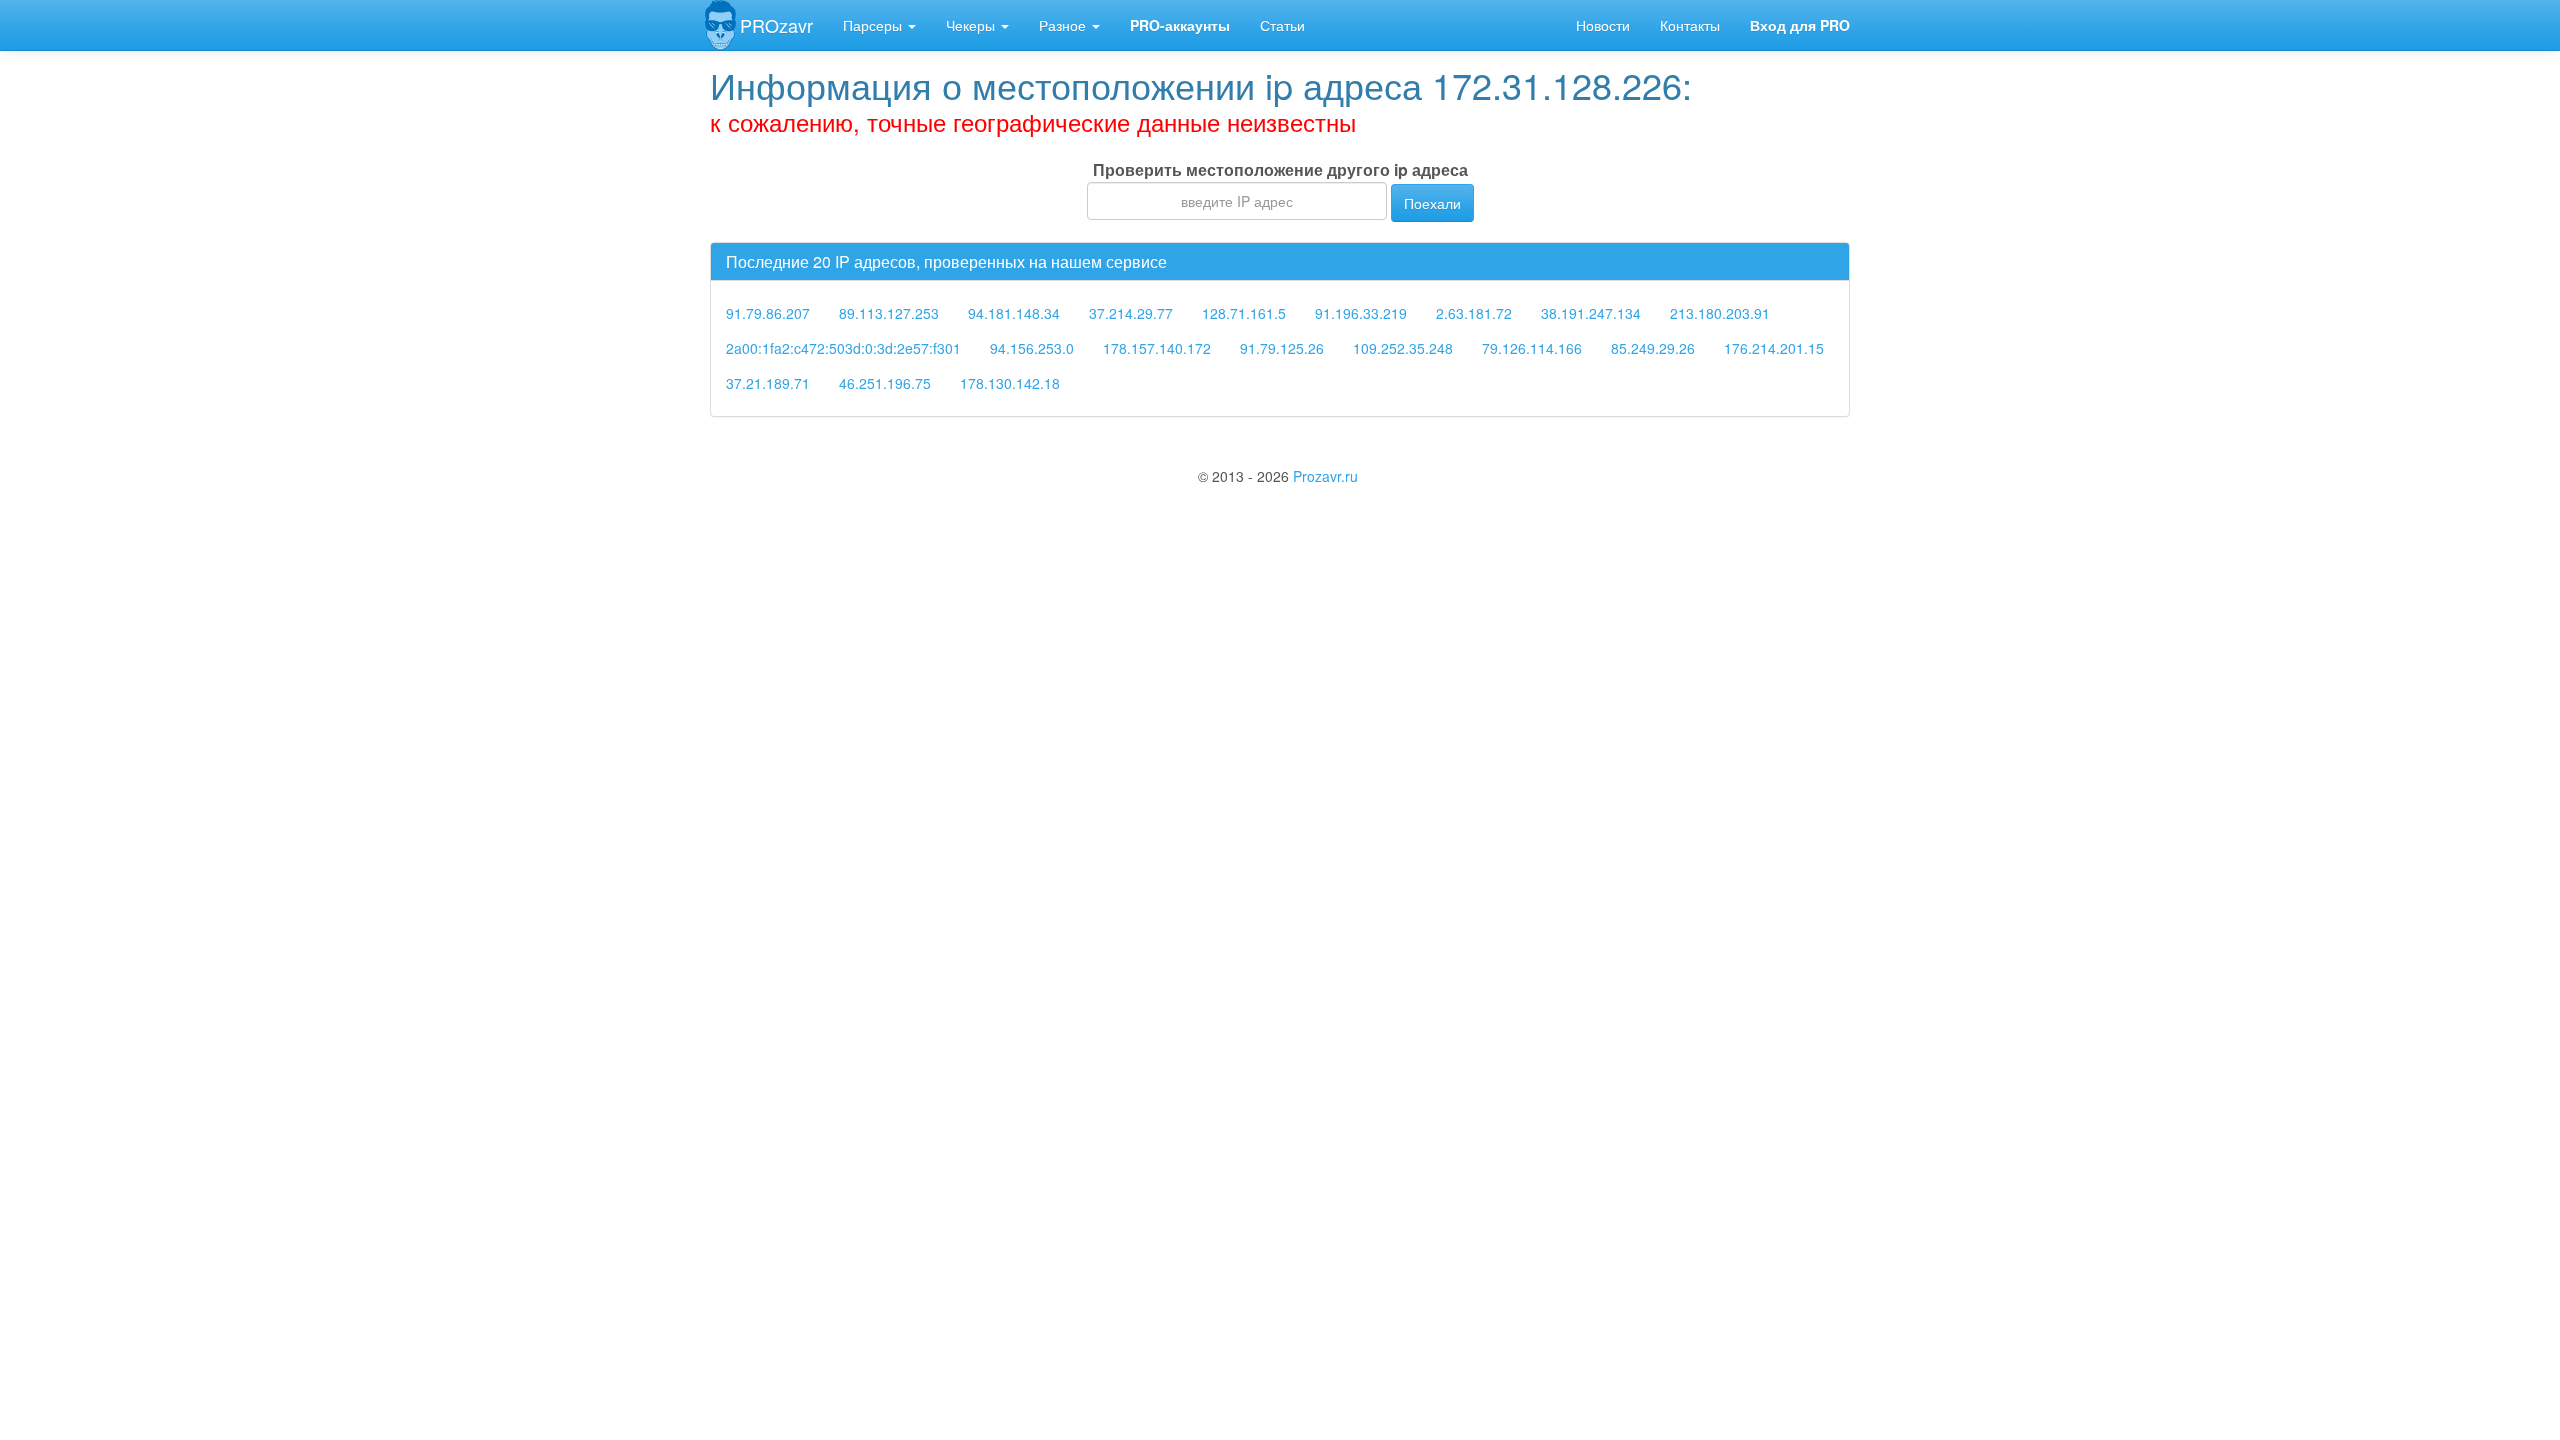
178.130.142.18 (1010, 383)
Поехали (1432, 203)
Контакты (1690, 25)
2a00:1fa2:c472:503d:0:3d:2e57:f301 (843, 348)
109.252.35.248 (1403, 348)
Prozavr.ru (1325, 476)
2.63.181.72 (1474, 313)
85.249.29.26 (1653, 348)
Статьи (1282, 25)
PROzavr (776, 25)
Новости (1603, 25)
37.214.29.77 (1131, 313)
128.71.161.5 (1244, 313)
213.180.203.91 (1720, 313)
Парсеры (874, 25)
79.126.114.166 (1532, 348)
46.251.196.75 (885, 383)
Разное (1064, 25)
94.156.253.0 (1032, 348)
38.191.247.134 (1591, 313)
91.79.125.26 (1282, 348)
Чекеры (972, 25)
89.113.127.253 (889, 313)
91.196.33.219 (1361, 313)
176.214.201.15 (1774, 348)
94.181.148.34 (1014, 313)
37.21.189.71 (768, 383)
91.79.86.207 (768, 313)
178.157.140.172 (1157, 348)
